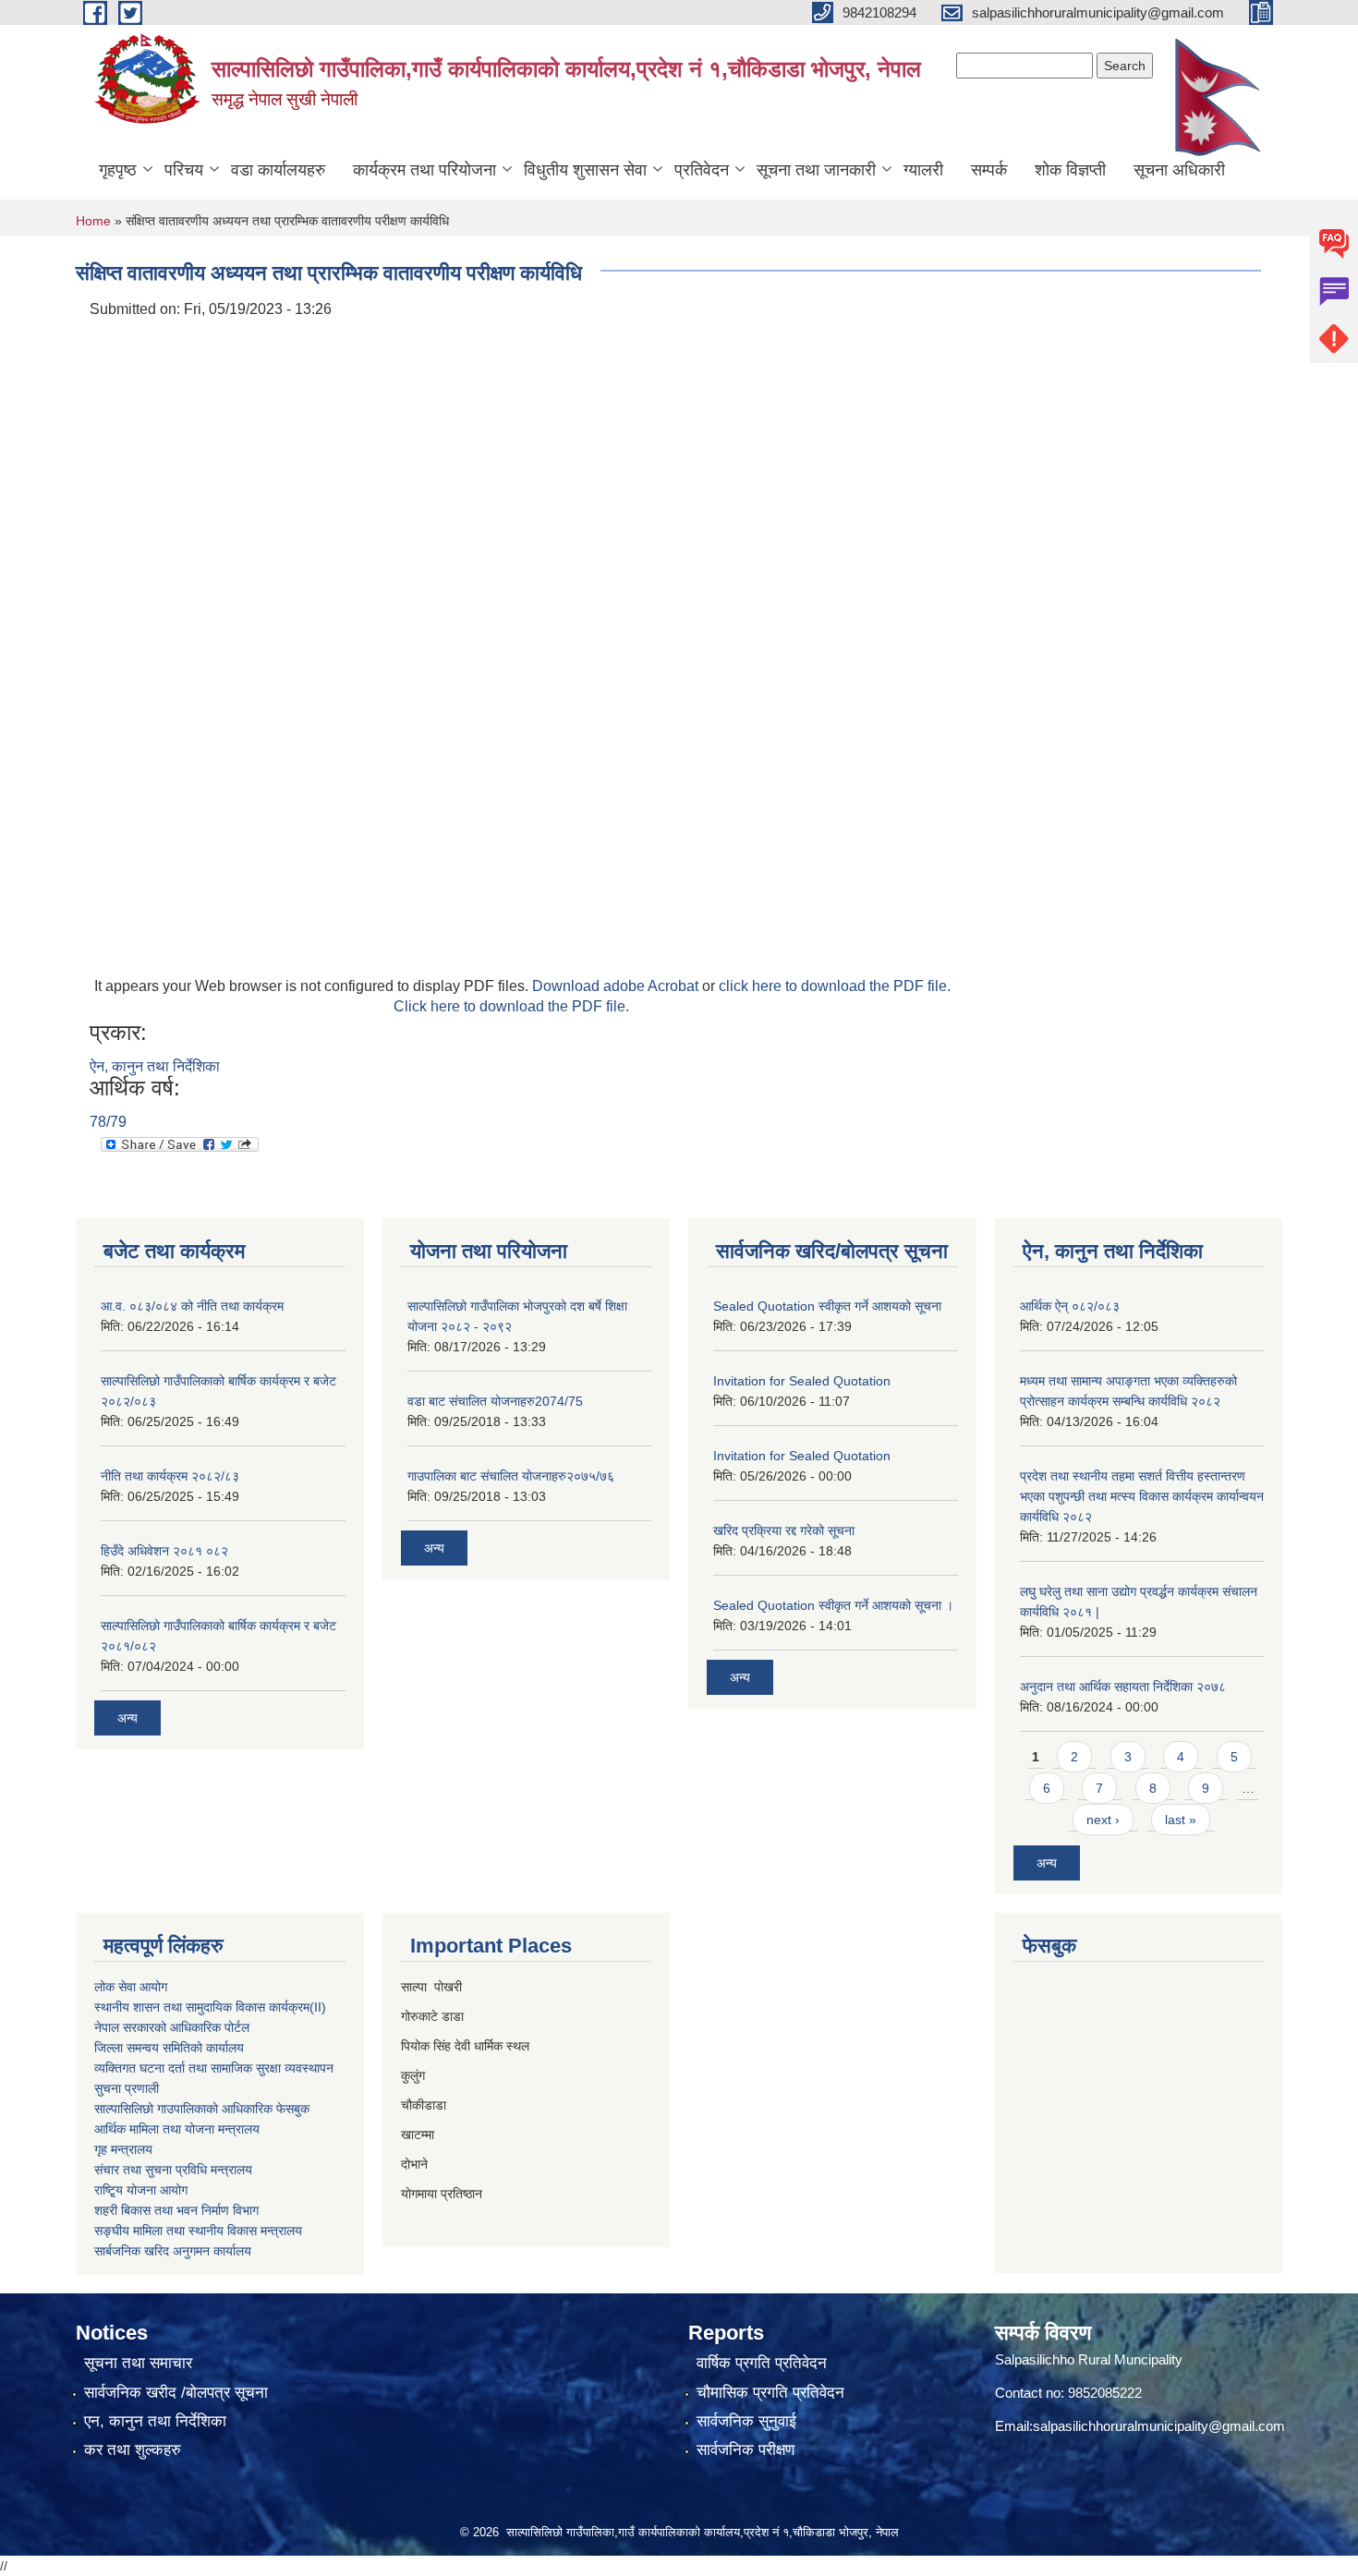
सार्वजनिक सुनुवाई (746, 2421)
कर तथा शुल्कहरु (133, 2450)
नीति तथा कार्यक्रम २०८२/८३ (170, 1476)
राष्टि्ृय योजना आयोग (141, 2190)
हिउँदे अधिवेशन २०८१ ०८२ (164, 1551)
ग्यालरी (923, 170)
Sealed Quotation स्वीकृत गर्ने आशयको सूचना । (833, 1605)
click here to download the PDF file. (835, 986)
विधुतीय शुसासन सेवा (585, 170)
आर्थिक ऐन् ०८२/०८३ (1070, 1306)
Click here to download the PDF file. (511, 1006)
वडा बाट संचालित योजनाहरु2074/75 (495, 1401)
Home (93, 221)
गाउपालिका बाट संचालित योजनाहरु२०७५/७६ (511, 1476)
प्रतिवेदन (702, 170)
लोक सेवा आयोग (131, 1987)
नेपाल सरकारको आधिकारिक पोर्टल (172, 2027)
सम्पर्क (989, 170)
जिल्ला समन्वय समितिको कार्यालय (169, 2048)
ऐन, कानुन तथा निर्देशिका (155, 1066)
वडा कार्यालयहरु (278, 170)
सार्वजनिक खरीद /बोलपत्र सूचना (176, 2393)
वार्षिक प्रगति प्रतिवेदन (762, 2363)
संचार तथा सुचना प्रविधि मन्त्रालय (173, 2170)
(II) (318, 2007)
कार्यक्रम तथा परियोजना (424, 170)
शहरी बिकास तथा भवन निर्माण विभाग (176, 2210)
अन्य (127, 1718)
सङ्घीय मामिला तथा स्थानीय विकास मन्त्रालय (198, 2231)
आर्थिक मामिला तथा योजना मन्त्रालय (177, 2129)
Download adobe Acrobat (617, 986)
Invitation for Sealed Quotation (802, 1381)
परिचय (184, 170)
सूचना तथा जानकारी (816, 170)
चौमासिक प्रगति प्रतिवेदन (770, 2393)
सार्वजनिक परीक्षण (746, 2450)
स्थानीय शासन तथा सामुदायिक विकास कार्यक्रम (202, 2007)
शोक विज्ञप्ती (1070, 170)
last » (1181, 1820)
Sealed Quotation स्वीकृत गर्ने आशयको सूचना (827, 1306)
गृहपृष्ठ (118, 170)
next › (1103, 1820)
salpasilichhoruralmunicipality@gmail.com (1159, 2426)
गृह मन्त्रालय (123, 2149)
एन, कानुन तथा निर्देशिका (155, 2421)
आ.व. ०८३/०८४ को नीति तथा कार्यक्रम (192, 1306)
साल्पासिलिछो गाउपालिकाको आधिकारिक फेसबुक (202, 2109)
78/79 (108, 1122)
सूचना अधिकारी (1179, 170)
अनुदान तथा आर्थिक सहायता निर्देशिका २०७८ (1123, 1687)
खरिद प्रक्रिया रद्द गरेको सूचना (784, 1530)
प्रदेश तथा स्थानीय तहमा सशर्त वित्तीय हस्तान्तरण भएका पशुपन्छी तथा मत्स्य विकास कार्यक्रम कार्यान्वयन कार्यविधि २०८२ (1142, 1496)
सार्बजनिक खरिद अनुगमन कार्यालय (173, 2251)
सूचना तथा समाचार (138, 2363)
